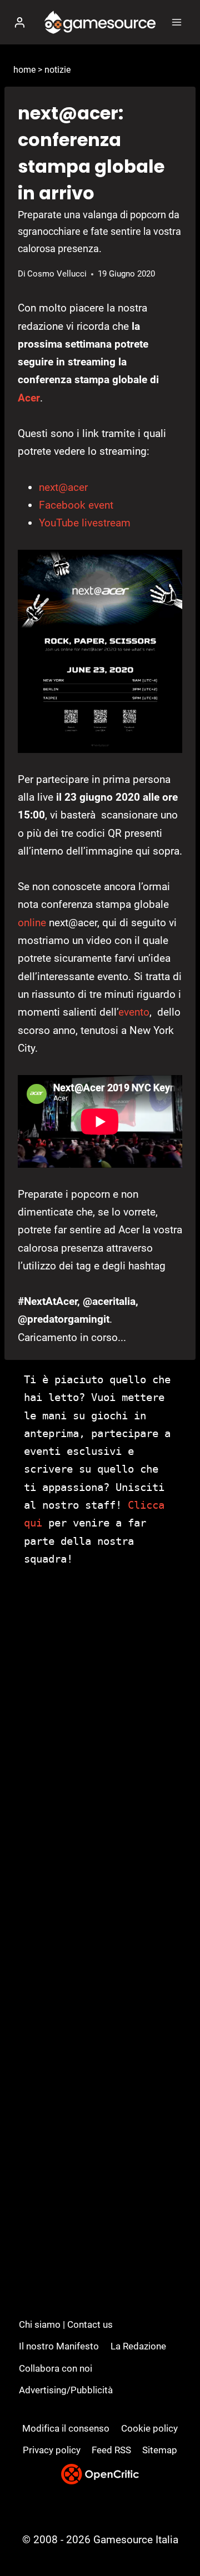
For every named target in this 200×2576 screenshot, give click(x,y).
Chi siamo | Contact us (66, 2324)
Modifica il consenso (66, 2428)
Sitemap (160, 2450)
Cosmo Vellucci (57, 274)
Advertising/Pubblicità (66, 2390)
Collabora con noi (56, 2368)
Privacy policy (52, 2450)
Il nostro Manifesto (59, 2346)
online (32, 923)
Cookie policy (149, 2428)
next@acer (63, 487)
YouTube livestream (85, 523)
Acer (29, 398)
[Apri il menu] (176, 22)
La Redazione (138, 2346)
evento (134, 1012)
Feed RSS (111, 2450)
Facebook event (76, 505)
